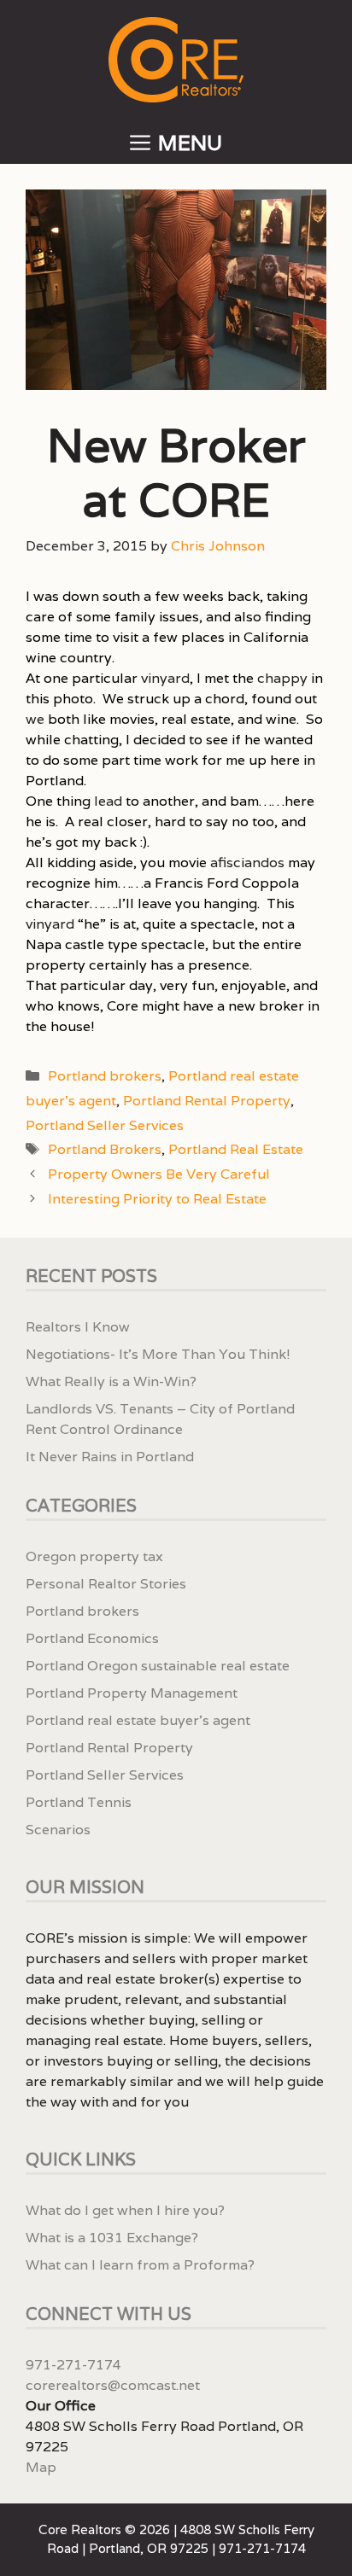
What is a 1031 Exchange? (112, 2238)
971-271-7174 (73, 2365)
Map (41, 2467)
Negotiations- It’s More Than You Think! (158, 1354)
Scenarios (58, 1830)
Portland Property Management (132, 1693)
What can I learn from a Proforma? (140, 2265)
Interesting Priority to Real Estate (157, 1199)
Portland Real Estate (236, 1149)
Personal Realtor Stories (106, 1584)
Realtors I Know (78, 1327)
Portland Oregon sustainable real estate (158, 1666)
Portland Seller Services (105, 1125)
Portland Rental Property (207, 1101)
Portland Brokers (105, 1149)
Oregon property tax (94, 1556)
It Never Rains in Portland (110, 1457)
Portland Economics (92, 1638)
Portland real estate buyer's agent (138, 1720)
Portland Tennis (79, 1802)
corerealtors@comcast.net (113, 2385)
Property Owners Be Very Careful (159, 1174)
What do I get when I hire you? (125, 2210)
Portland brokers (105, 1076)
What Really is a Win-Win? (111, 1381)
